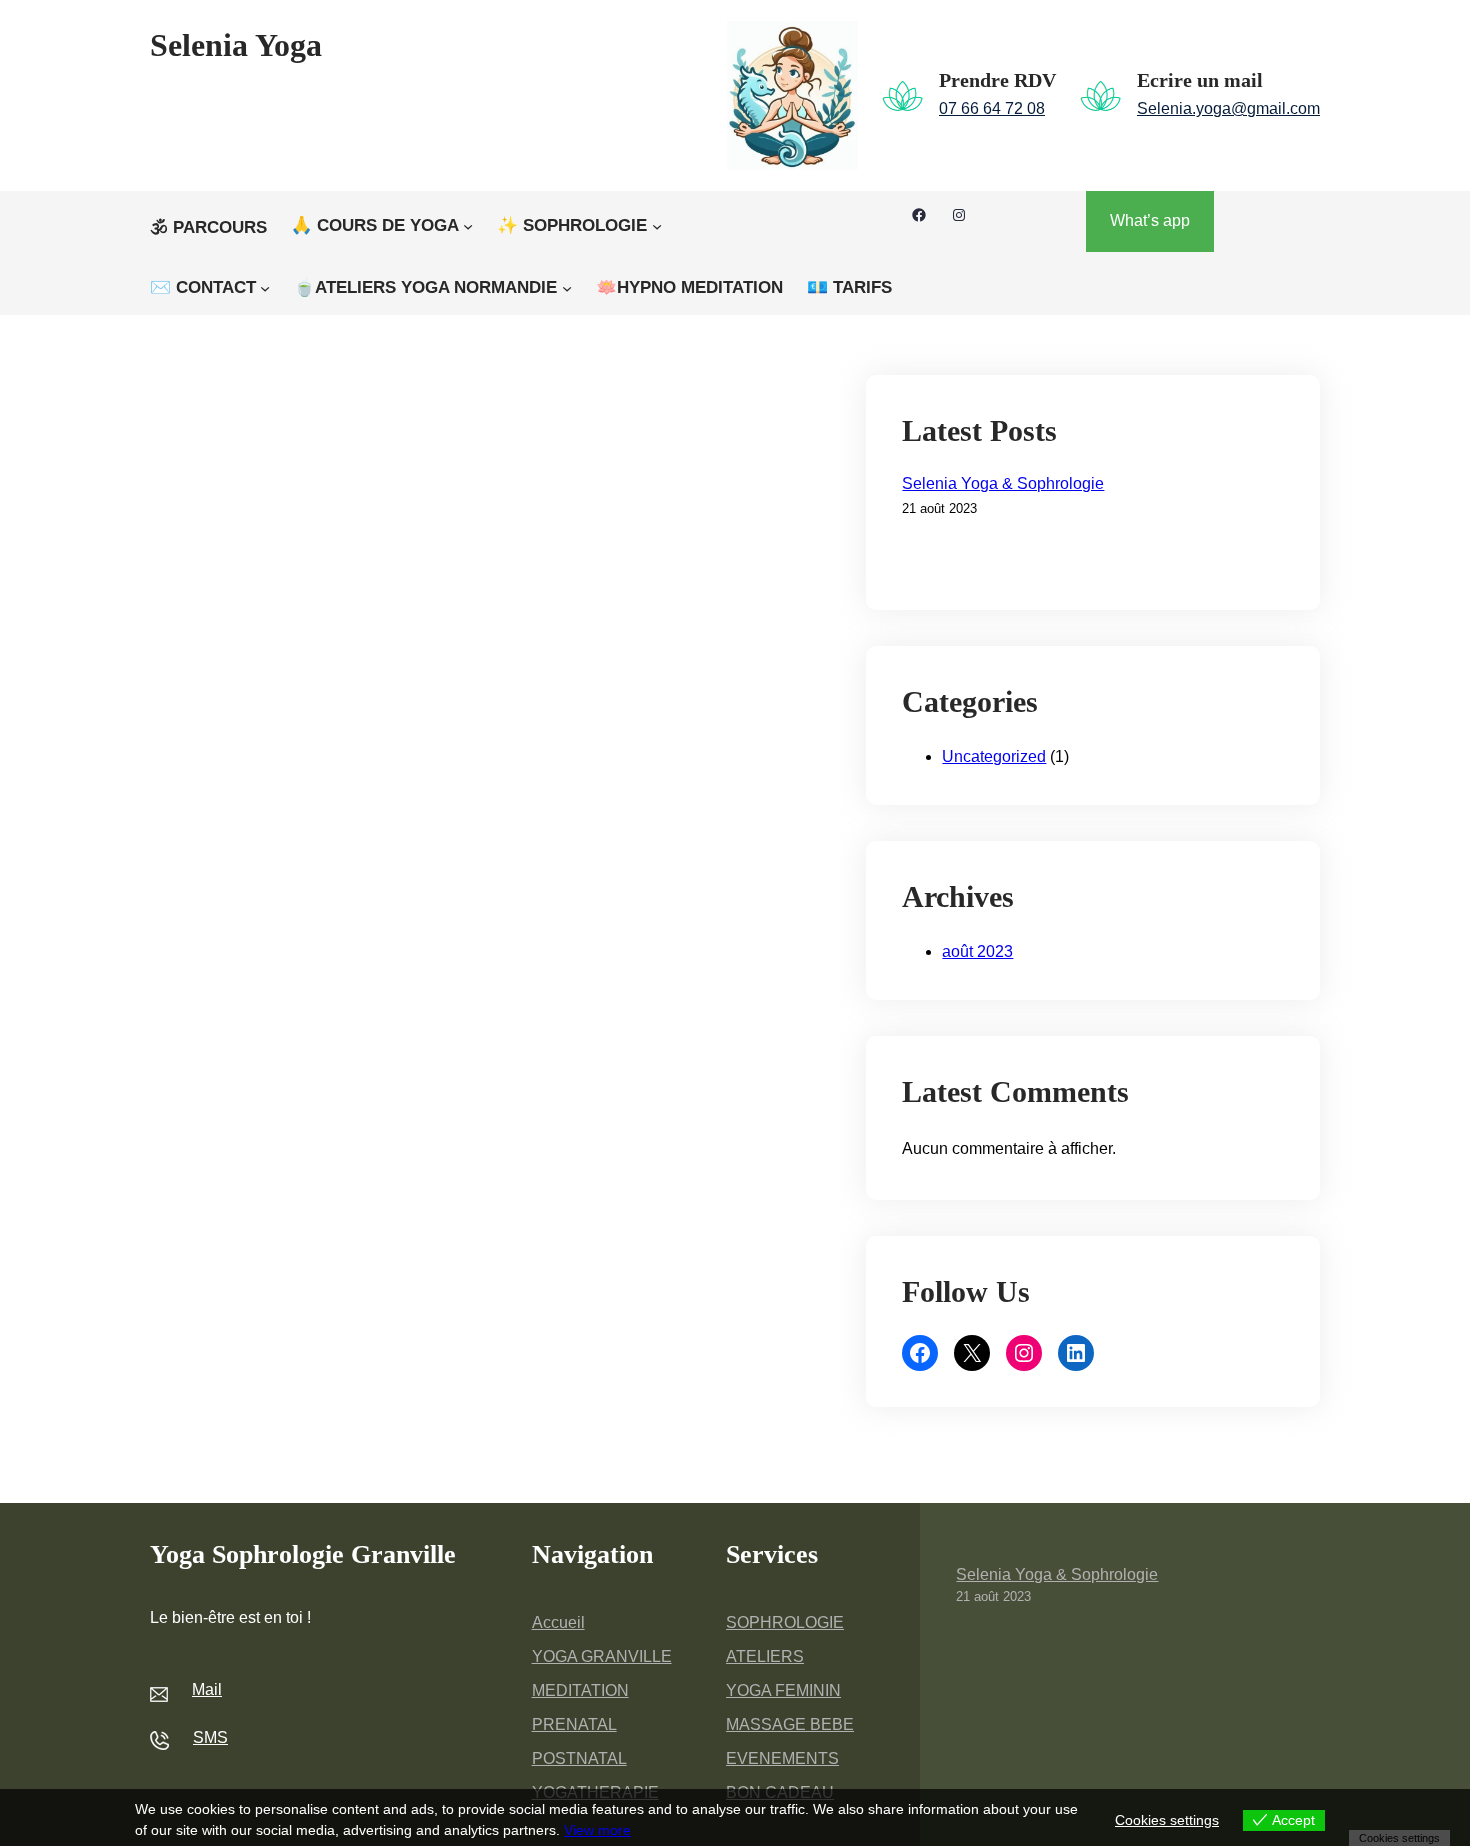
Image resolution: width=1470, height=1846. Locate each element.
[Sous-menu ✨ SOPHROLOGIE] (657, 226)
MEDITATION (580, 1690)
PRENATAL (574, 1724)
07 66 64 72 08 (992, 108)
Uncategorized (994, 756)
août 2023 (977, 951)
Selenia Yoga (236, 45)
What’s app (1150, 220)
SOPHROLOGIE (785, 1622)
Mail (207, 1689)
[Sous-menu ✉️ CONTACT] (265, 288)
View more (597, 1830)
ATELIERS (765, 1656)
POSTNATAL (579, 1758)
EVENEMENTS (782, 1758)
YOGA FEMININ (783, 1690)
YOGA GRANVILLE (602, 1656)
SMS (210, 1737)
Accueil (558, 1622)
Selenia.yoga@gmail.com (1228, 108)
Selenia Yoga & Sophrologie (1003, 483)
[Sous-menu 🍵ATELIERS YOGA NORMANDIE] (567, 288)
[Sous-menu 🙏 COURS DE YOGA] (468, 226)
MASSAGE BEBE (790, 1724)
